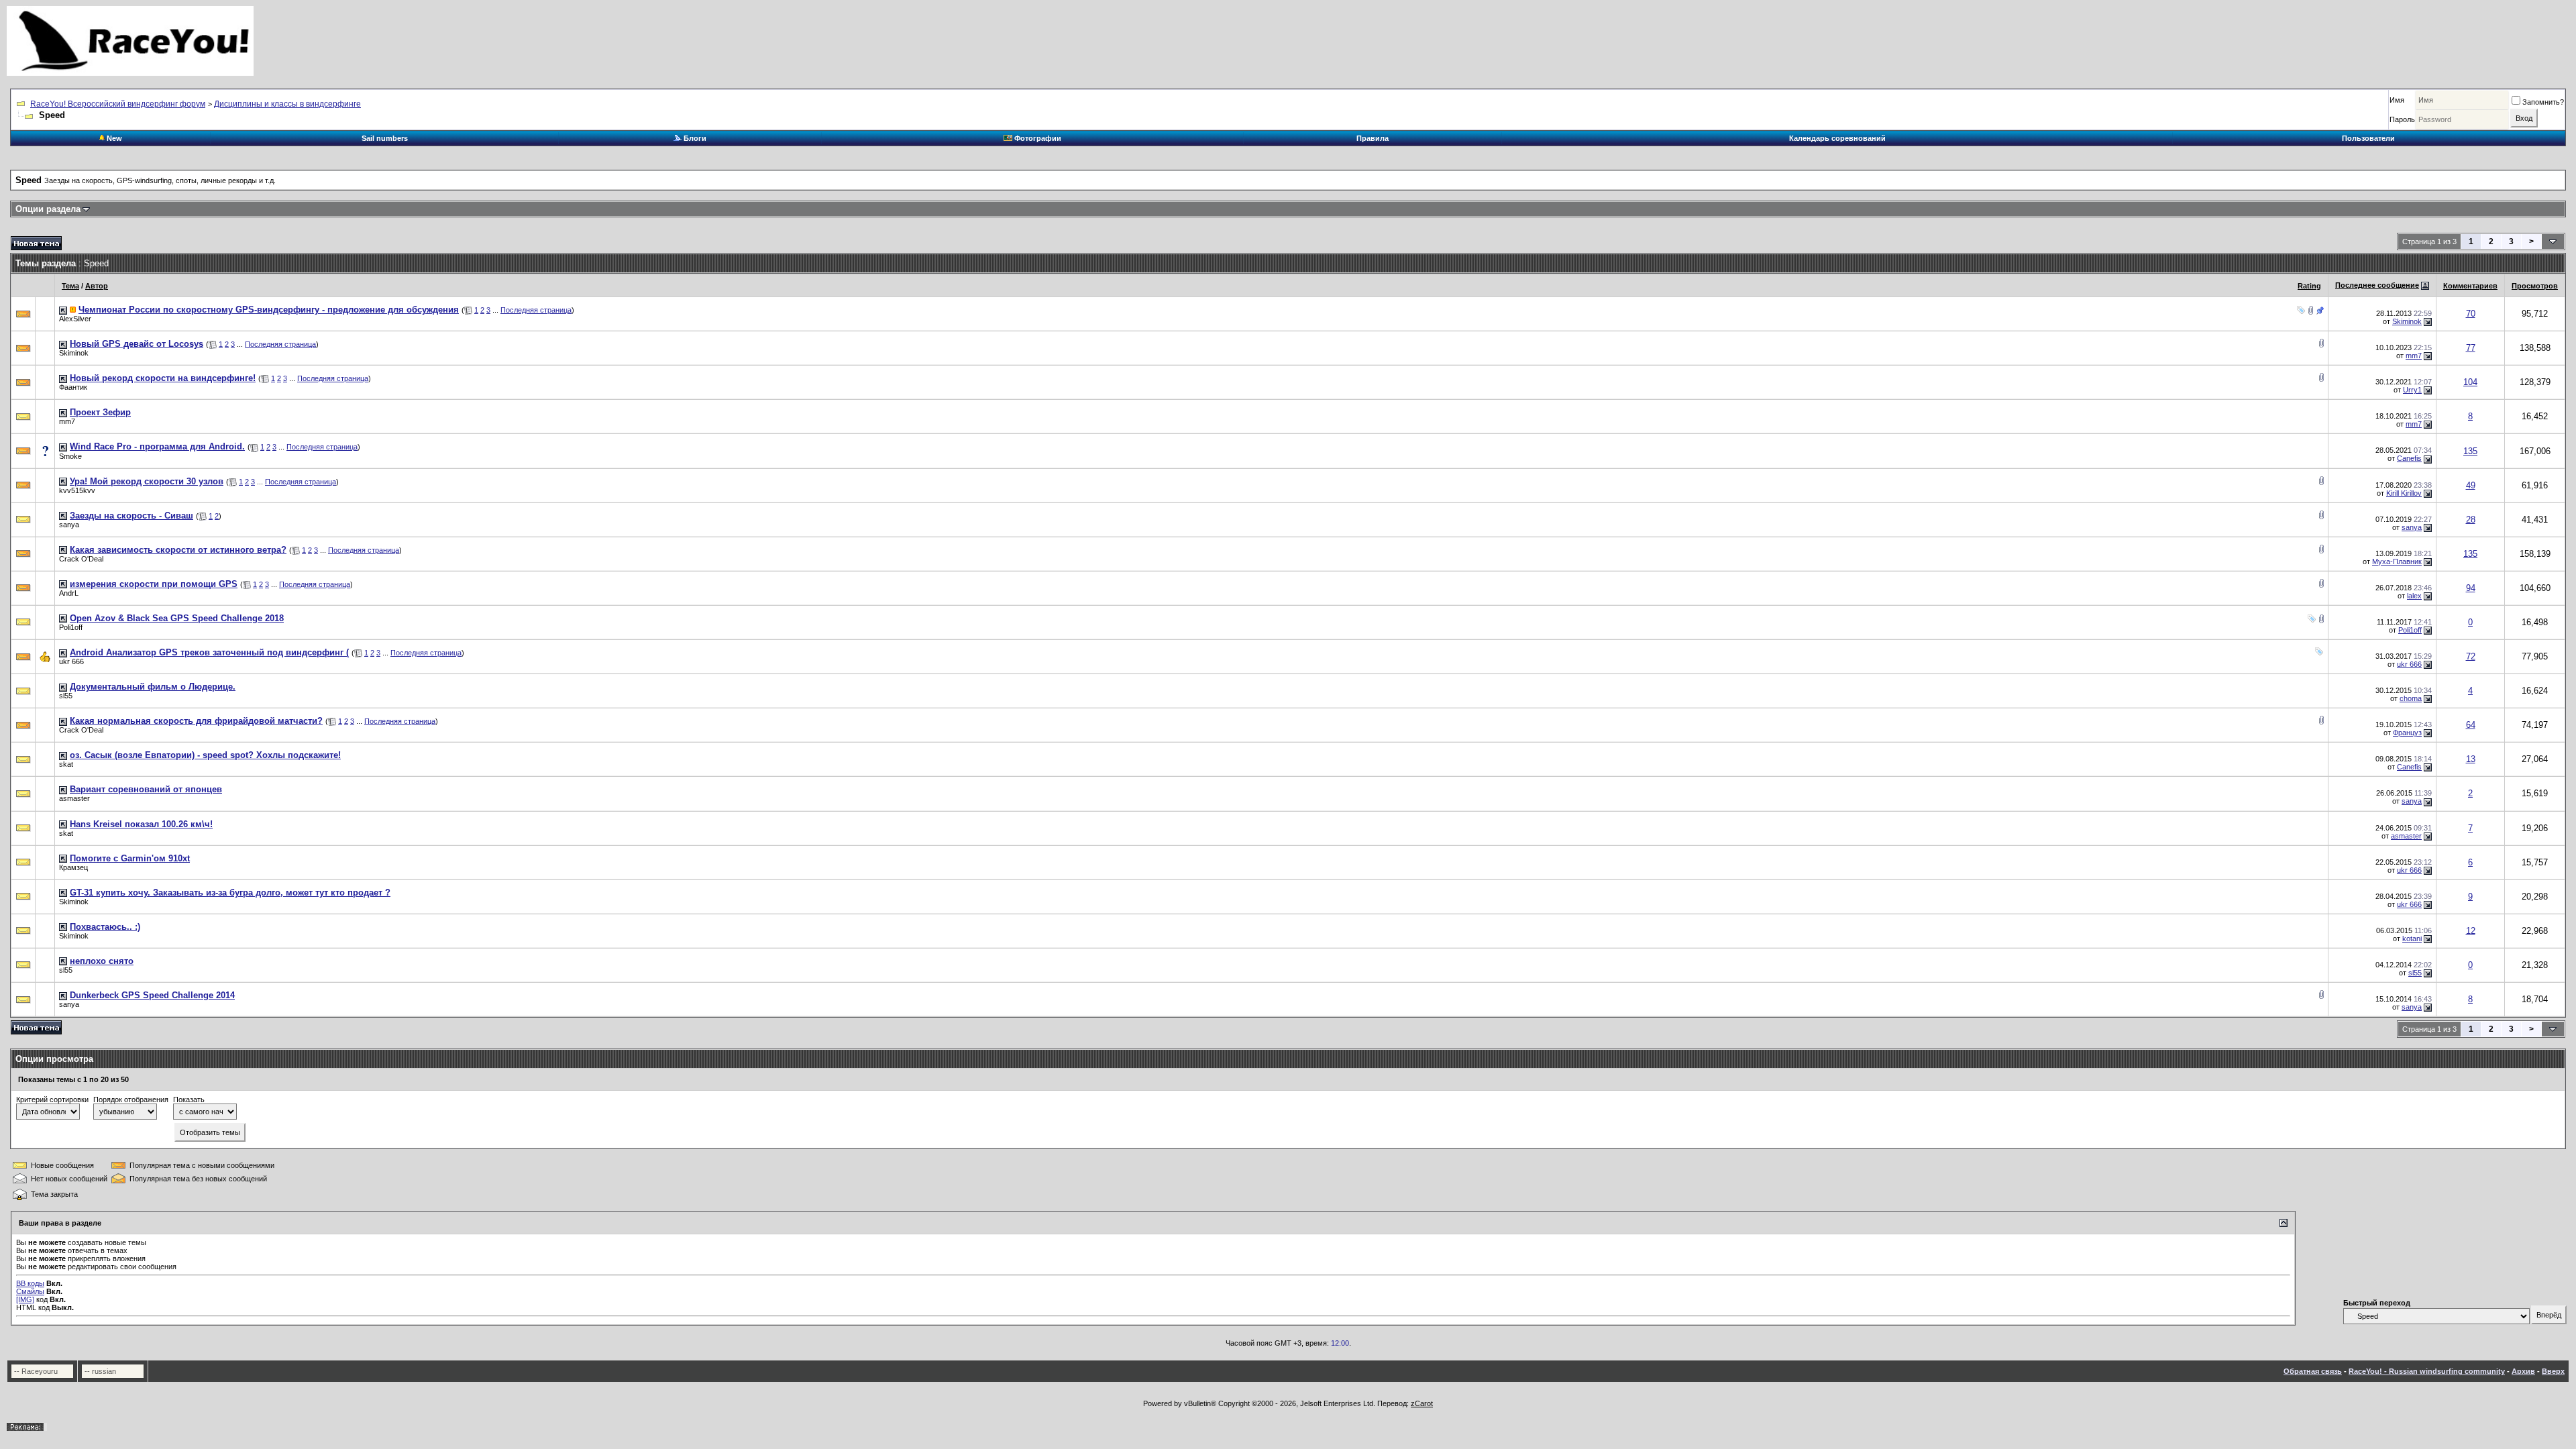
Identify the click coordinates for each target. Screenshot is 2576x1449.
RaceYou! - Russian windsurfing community (2427, 1371)
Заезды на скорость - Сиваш (131, 516)
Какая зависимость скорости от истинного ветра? (178, 550)
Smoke (70, 456)
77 (2471, 348)
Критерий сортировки (52, 1099)
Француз (2407, 733)
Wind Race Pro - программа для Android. (157, 446)
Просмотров (2535, 286)
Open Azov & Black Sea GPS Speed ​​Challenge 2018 (177, 618)
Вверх (2553, 1371)
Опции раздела (48, 209)
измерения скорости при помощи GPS (154, 584)
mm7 (2414, 356)
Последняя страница (536, 310)
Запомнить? (2543, 102)
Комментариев (2470, 286)
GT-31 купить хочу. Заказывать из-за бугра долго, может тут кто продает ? (230, 893)
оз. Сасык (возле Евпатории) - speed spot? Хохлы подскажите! (205, 755)
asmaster (74, 798)
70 (2471, 314)
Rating (2309, 286)
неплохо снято (102, 961)
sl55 (66, 696)
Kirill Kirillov (2404, 493)
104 (2470, 382)
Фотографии (1037, 138)
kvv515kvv (77, 490)
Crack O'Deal (81, 559)
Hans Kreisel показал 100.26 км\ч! (141, 824)
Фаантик (73, 387)
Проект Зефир (100, 412)
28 (2471, 520)
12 (2471, 931)
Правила (1373, 138)
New (113, 138)
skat (66, 764)
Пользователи (2368, 138)
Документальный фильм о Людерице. (153, 687)
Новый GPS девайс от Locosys (137, 344)
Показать (189, 1099)
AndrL (69, 593)
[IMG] (25, 1299)
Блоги (694, 138)
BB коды (30, 1283)
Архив (2523, 1371)
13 (2471, 759)
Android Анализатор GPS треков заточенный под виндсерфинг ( (209, 652)
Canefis (2409, 458)
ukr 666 (71, 661)
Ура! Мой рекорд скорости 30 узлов (147, 481)
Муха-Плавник (2397, 561)
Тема (70, 286)
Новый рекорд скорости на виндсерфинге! (163, 378)
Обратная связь (2313, 1371)
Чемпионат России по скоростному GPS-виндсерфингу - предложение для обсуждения (269, 310)
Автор (97, 286)
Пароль (2402, 119)
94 (2471, 588)
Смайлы (30, 1291)
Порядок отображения (131, 1099)
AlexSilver (75, 319)
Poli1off (71, 627)
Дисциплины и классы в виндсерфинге (287, 104)
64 (2471, 725)
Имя (2397, 100)
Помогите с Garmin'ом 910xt (130, 858)
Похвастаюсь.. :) (105, 927)
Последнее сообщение (2377, 285)
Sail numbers (385, 138)
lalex (2414, 596)
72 (2471, 656)
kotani (2412, 938)
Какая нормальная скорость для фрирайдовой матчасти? (196, 721)
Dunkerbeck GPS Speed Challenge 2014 (152, 995)
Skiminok (2407, 321)
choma (2411, 698)
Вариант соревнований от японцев (146, 789)
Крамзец (73, 867)
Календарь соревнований (1837, 138)
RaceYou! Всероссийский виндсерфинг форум (118, 104)
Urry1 (2412, 390)
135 (2470, 451)
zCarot (1422, 1403)
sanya (69, 525)
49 (2471, 485)
